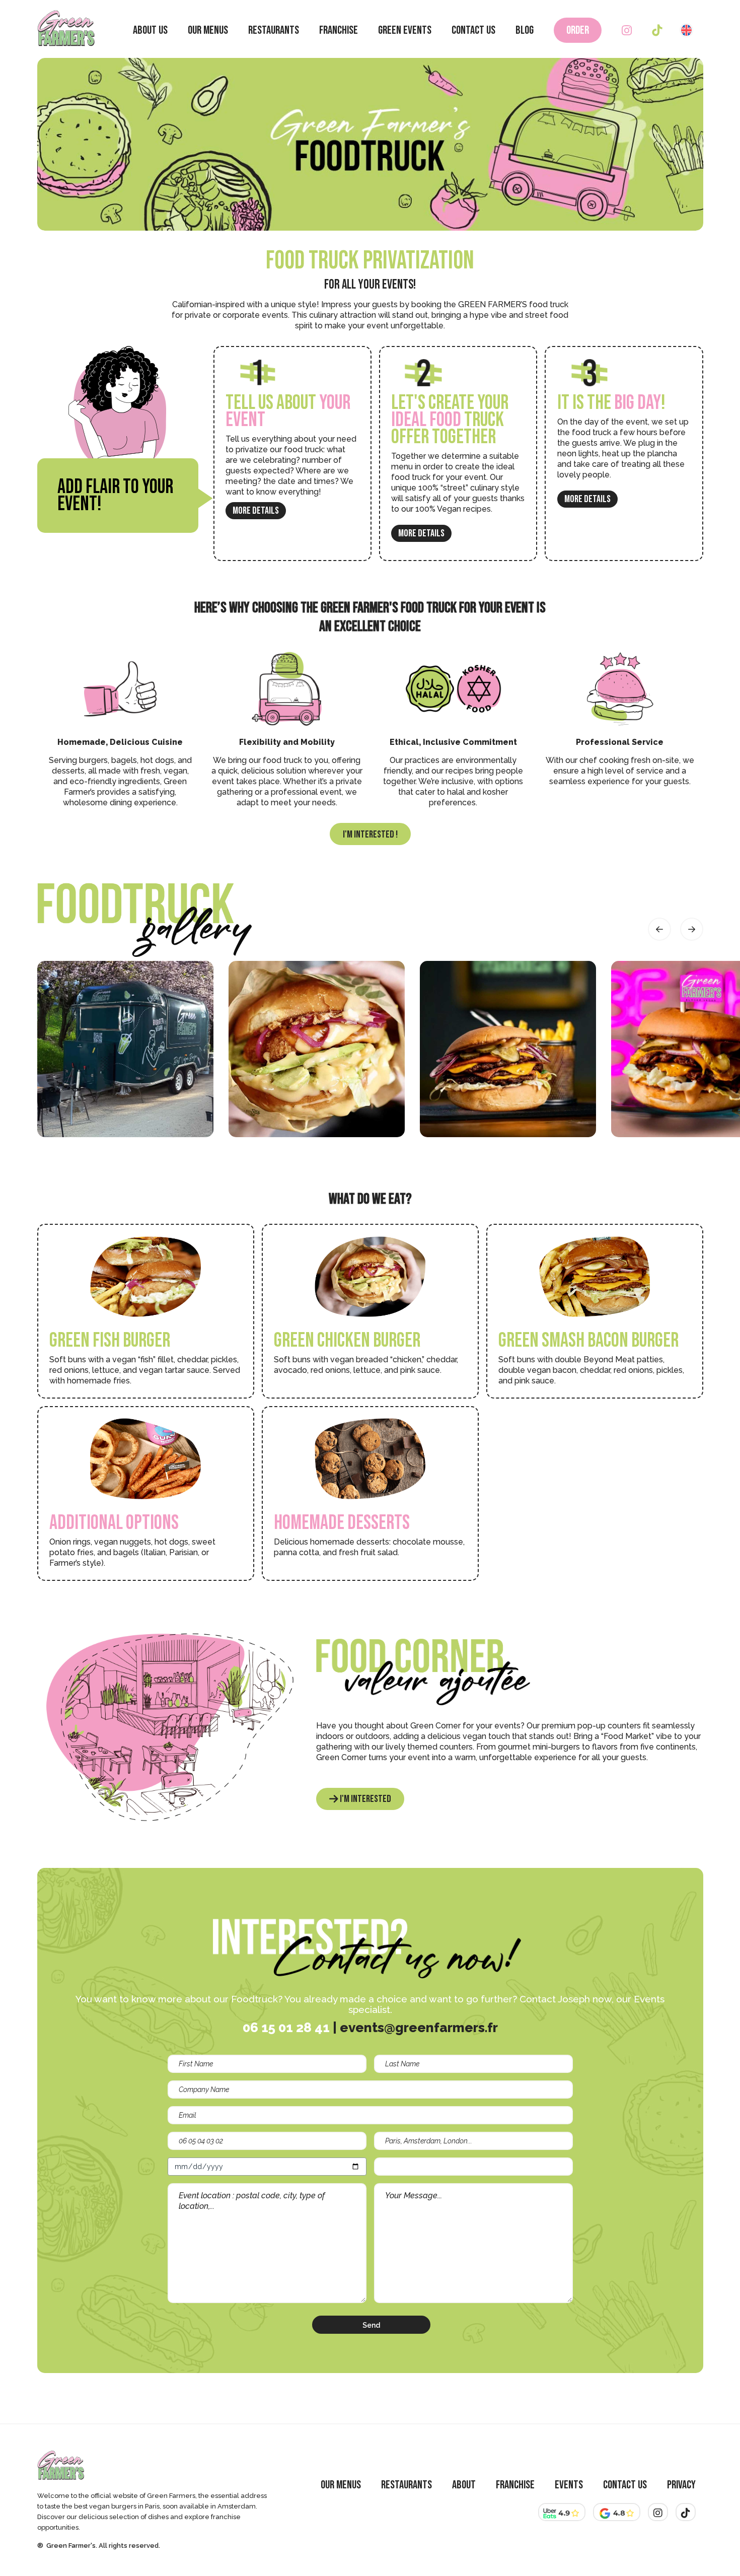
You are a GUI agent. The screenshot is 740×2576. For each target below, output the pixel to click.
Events (569, 2485)
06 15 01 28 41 (286, 2028)
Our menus (208, 30)
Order (578, 30)
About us (150, 30)
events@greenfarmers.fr (419, 2028)
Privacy (681, 2485)
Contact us (473, 30)
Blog (525, 30)
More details (256, 511)
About (464, 2485)
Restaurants (274, 30)
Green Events (405, 30)
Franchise (339, 30)
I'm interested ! (370, 834)
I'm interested (365, 1799)
